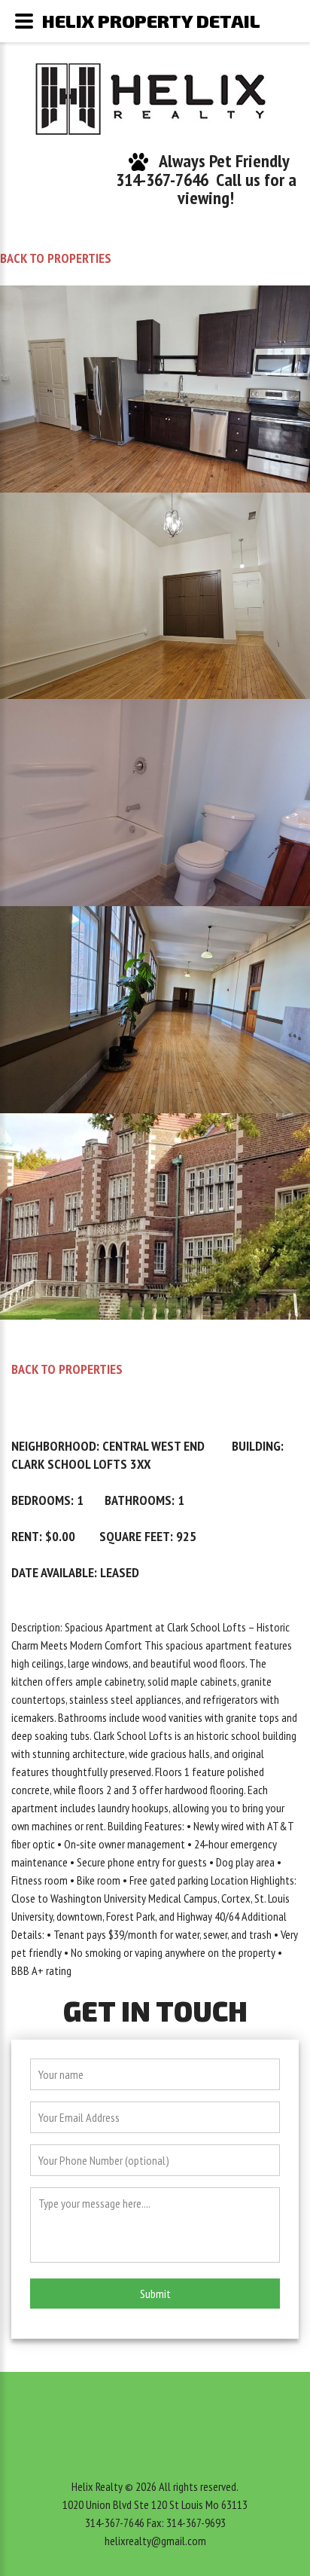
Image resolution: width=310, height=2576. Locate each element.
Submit (155, 2294)
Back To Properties (56, 258)
